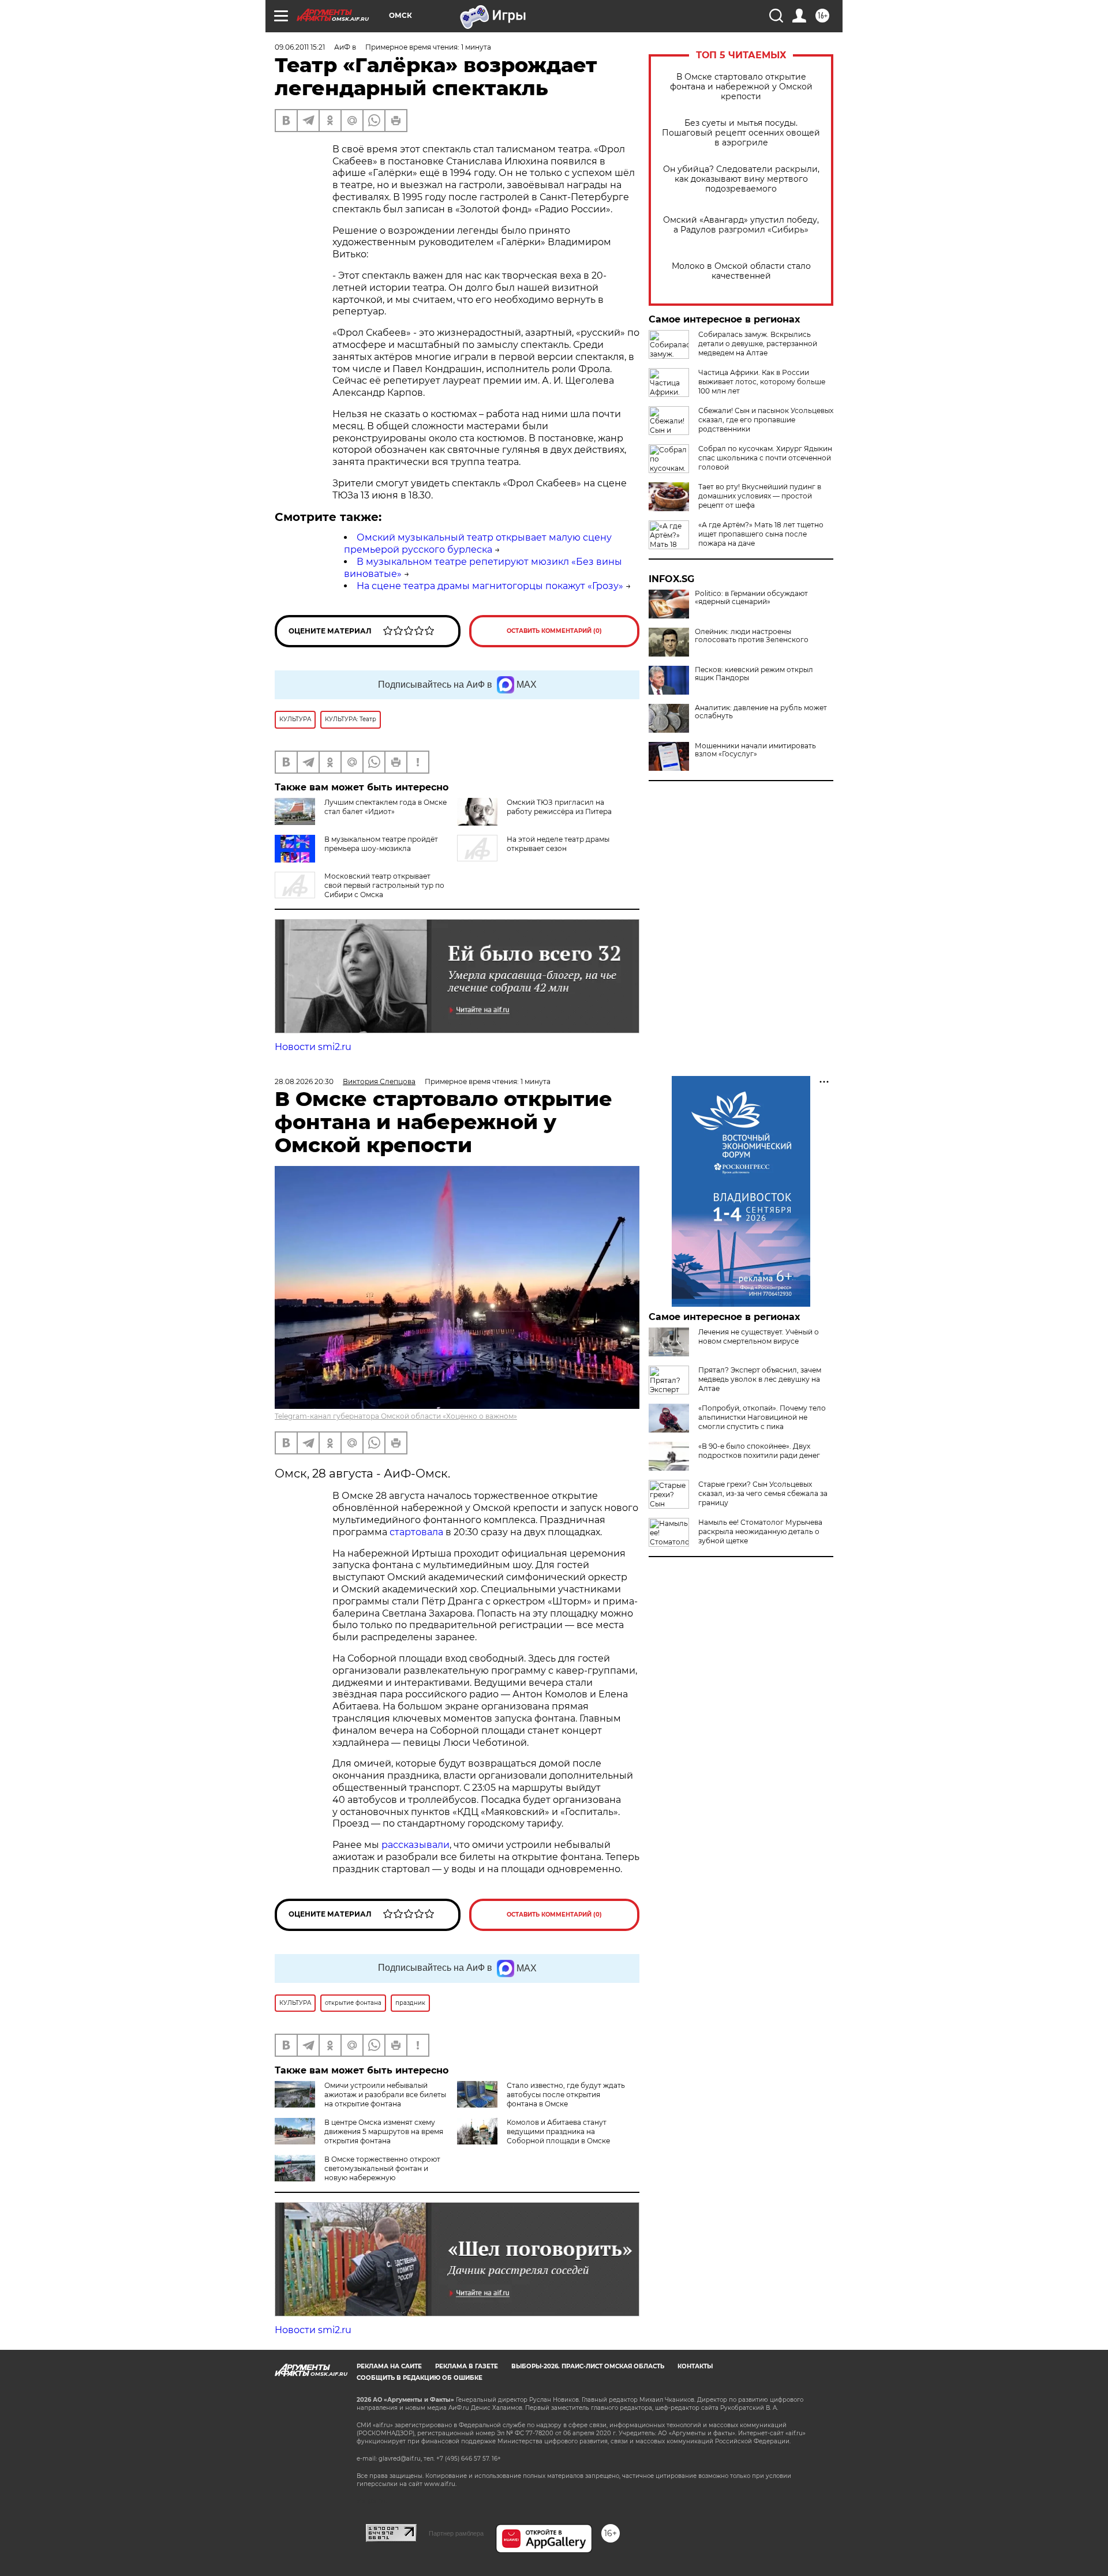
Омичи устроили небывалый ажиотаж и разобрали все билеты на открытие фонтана (385, 2095)
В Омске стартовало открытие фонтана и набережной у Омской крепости (741, 87)
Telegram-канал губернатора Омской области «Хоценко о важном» (396, 1416)
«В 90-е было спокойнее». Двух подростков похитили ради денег (759, 1451)
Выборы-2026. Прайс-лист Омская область (588, 2366)
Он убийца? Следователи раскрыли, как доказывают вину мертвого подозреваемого (741, 179)
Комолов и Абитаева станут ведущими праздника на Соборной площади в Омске (558, 2131)
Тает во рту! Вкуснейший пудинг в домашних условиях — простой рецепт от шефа (760, 496)
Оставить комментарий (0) (554, 631)
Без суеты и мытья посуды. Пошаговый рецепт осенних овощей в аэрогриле (741, 133)
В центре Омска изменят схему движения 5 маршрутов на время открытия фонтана (384, 2131)
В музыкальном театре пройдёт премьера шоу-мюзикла (381, 844)
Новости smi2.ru (313, 1047)
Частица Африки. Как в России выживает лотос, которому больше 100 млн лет (762, 382)
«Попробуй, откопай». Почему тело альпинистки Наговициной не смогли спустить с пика (762, 1417)
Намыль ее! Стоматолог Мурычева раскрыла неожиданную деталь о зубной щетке (760, 1531)
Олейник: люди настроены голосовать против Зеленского (752, 636)
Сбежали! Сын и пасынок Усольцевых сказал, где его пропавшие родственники (766, 420)
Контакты (695, 2366)
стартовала (416, 1532)
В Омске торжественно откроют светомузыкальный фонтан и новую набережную (382, 2168)
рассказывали (415, 1845)
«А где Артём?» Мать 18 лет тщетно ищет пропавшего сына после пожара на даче (761, 534)
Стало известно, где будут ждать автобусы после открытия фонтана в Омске (566, 2095)
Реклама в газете (467, 2366)
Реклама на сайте (389, 2366)
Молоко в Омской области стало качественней (741, 271)
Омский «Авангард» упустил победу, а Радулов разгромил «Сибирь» (741, 225)
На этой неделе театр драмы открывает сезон (558, 844)
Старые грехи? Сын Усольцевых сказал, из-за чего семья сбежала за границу (763, 1493)
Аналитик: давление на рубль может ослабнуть (761, 712)
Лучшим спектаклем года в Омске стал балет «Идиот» (385, 807)
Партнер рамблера (456, 2533)
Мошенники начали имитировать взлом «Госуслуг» (755, 750)
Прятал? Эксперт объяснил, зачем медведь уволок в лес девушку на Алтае (760, 1379)
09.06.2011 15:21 (300, 47)
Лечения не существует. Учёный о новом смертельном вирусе (759, 1336)
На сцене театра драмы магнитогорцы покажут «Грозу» (490, 586)
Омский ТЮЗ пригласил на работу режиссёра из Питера (559, 807)
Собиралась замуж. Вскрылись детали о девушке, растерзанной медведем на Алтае (758, 344)
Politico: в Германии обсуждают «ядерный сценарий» (751, 598)
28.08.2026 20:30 (304, 1081)
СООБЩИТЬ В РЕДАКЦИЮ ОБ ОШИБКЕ (420, 2378)
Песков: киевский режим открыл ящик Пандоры (754, 674)
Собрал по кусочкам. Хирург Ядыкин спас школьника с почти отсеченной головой (765, 458)
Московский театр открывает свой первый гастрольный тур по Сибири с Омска (384, 885)
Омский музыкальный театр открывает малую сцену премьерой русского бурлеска (478, 543)
